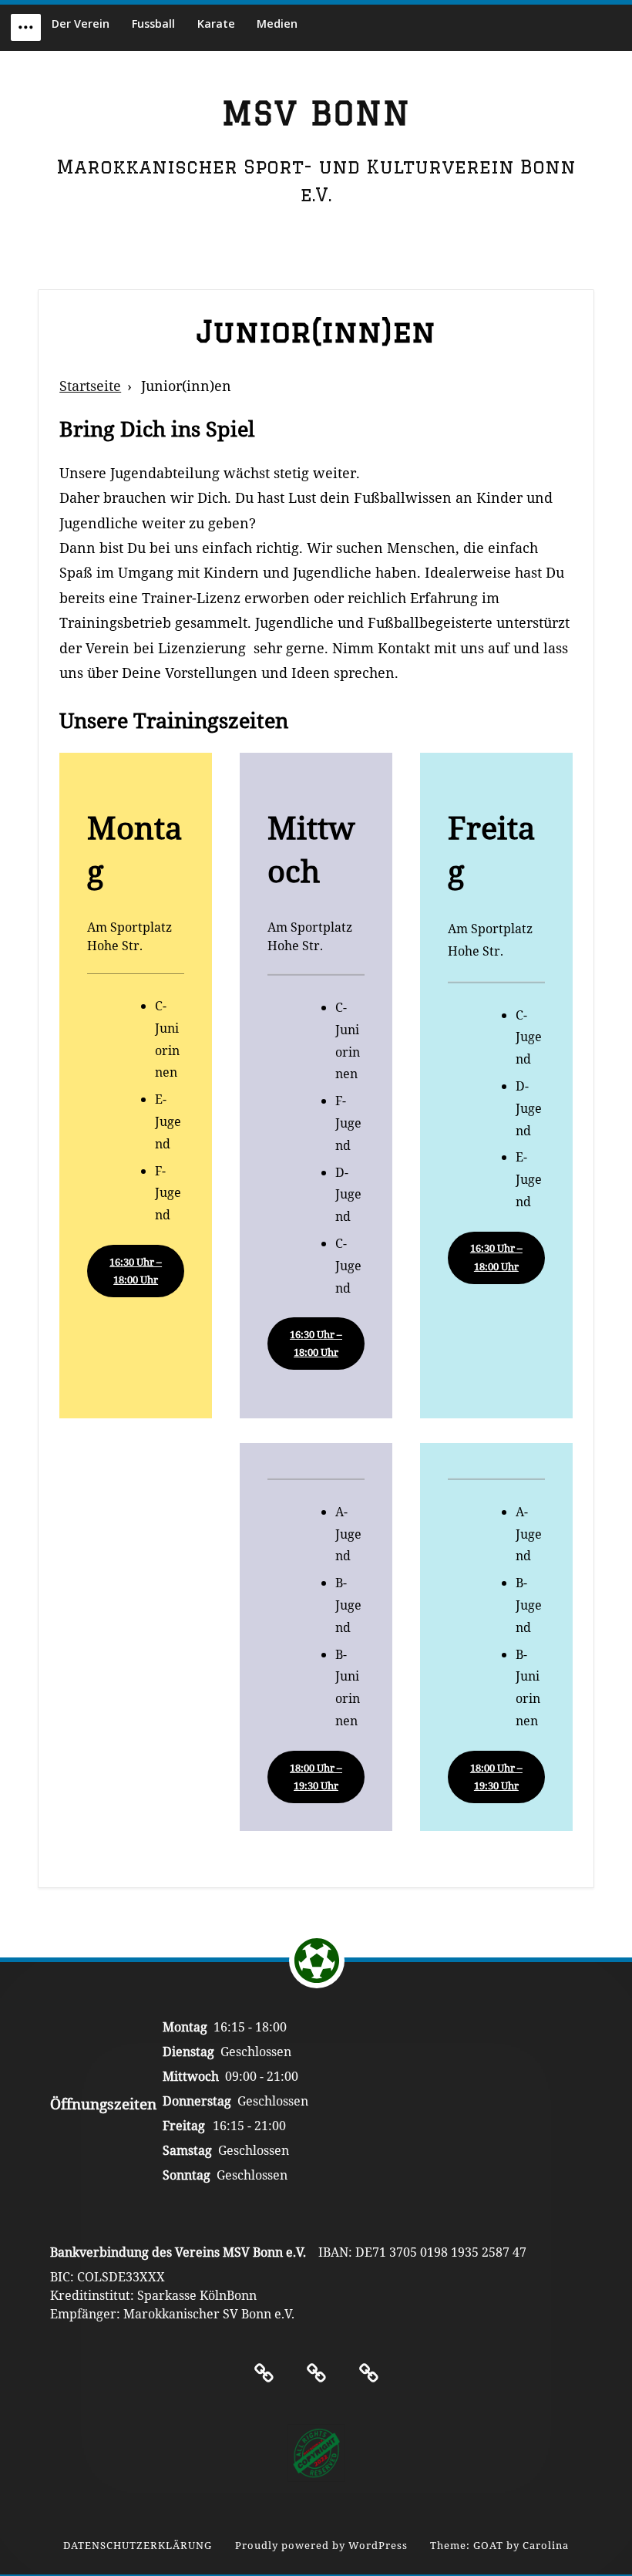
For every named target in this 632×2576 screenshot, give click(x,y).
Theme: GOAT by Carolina (499, 2546)
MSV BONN (316, 113)
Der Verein (81, 24)
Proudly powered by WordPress (321, 2546)
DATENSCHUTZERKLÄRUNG (138, 2546)
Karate (216, 24)
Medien (277, 24)
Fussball (153, 24)
